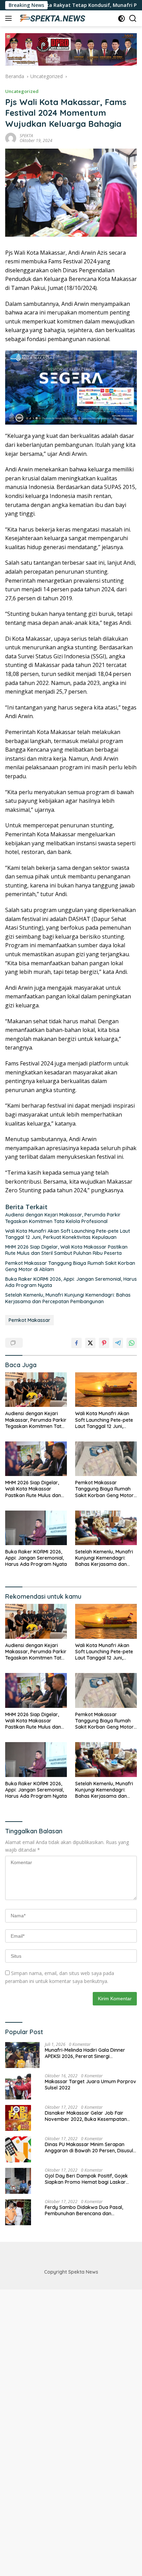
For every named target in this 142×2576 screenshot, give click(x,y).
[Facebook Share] (77, 1343)
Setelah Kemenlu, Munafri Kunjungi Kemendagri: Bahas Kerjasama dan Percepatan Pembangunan (68, 1298)
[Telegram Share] (118, 1343)
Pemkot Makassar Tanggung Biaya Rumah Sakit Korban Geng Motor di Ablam (70, 1266)
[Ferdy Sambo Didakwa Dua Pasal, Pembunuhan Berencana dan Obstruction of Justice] (18, 2212)
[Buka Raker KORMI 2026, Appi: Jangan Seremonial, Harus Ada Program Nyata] (36, 1528)
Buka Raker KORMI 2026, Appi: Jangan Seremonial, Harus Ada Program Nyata (71, 1282)
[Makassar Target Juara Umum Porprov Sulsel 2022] (18, 2086)
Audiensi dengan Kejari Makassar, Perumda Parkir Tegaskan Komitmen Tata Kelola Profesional (63, 1218)
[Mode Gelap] (121, 18)
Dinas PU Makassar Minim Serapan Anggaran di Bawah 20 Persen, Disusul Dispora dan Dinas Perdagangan (89, 2147)
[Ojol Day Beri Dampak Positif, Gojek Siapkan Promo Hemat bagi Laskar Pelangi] (18, 2181)
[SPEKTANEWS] (52, 18)
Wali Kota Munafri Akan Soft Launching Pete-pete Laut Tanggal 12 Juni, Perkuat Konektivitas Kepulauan (68, 1234)
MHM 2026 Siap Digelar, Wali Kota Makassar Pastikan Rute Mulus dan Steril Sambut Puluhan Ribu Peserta (66, 1250)
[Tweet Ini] (90, 1343)
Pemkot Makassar (29, 1320)
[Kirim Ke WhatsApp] (132, 1343)
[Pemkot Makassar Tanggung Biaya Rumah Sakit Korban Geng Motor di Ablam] (106, 1459)
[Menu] (10, 18)
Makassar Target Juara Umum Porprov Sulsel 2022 (90, 2085)
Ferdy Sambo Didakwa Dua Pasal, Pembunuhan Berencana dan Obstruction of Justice (84, 2210)
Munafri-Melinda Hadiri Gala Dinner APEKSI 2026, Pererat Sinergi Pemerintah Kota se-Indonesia (85, 2053)
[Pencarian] (133, 18)
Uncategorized (22, 91)
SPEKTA (26, 136)
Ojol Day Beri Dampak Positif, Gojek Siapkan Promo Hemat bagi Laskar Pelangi (86, 2179)
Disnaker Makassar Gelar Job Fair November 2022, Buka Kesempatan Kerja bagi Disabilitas (86, 2116)
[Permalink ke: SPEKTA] (11, 138)
